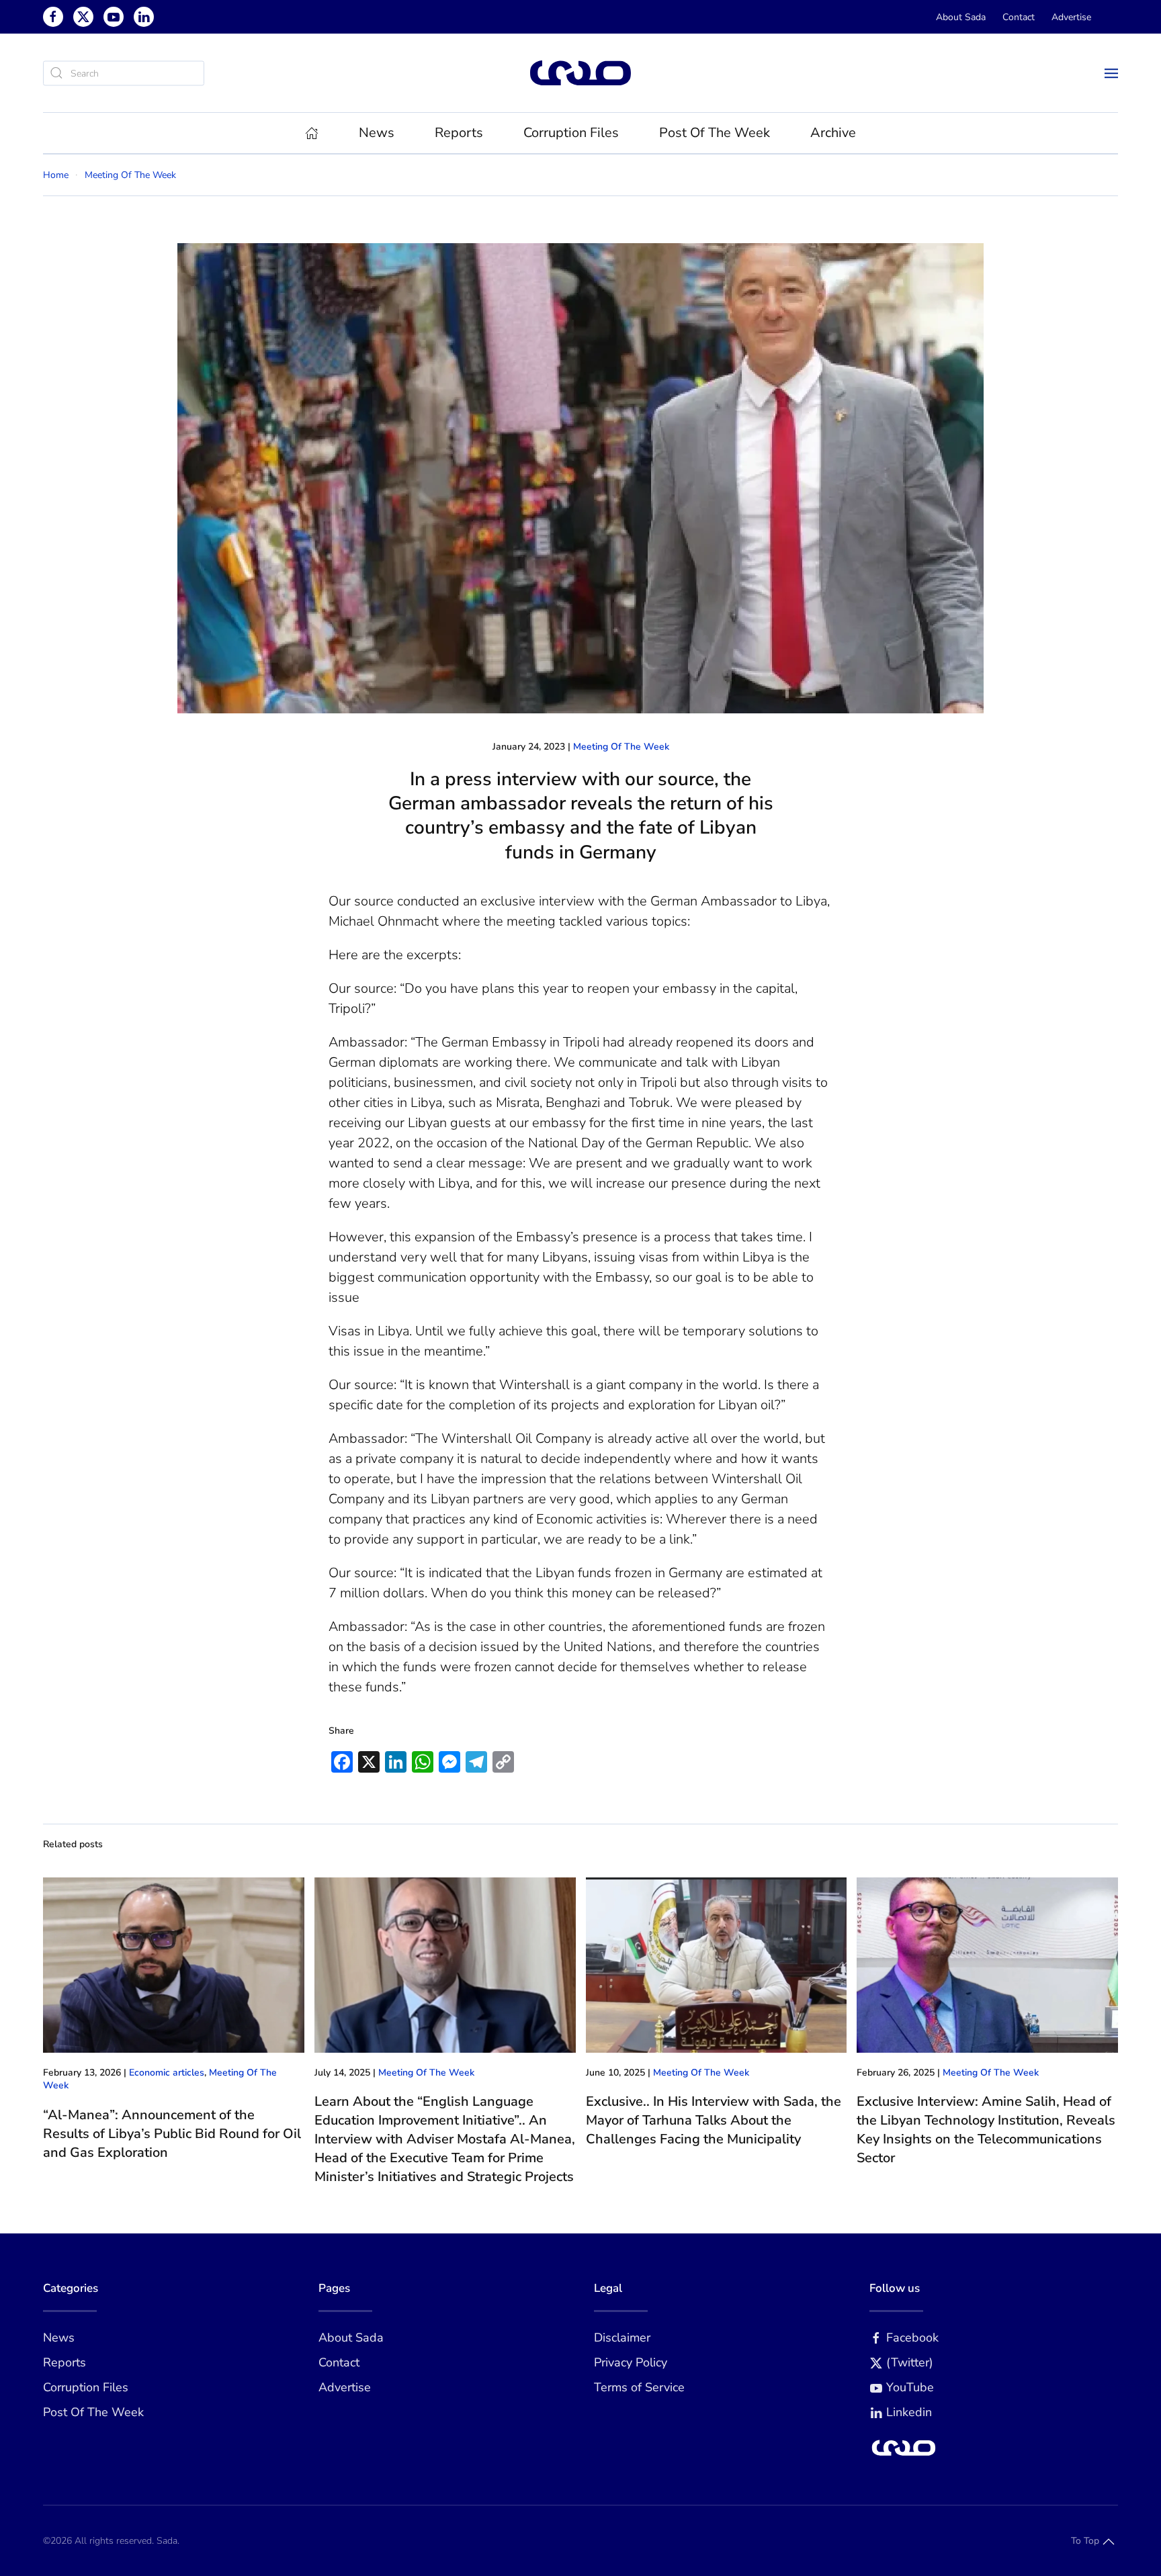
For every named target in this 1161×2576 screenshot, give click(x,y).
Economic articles (167, 2073)
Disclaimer (622, 2338)
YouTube (910, 2387)
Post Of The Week (715, 133)
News (59, 2338)
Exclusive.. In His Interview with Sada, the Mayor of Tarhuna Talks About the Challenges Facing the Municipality (714, 2120)
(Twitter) (910, 2362)
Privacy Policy (631, 2362)
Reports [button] (459, 133)
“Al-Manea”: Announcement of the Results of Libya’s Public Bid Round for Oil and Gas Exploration (172, 2134)
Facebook (912, 2338)
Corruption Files (571, 133)
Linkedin (909, 2412)
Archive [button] (833, 133)
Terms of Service (639, 2387)
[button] (1111, 73)
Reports (64, 2362)
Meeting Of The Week (621, 747)
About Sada (961, 17)
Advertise (1071, 17)
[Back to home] (580, 73)
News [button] (377, 133)
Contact (1019, 17)
